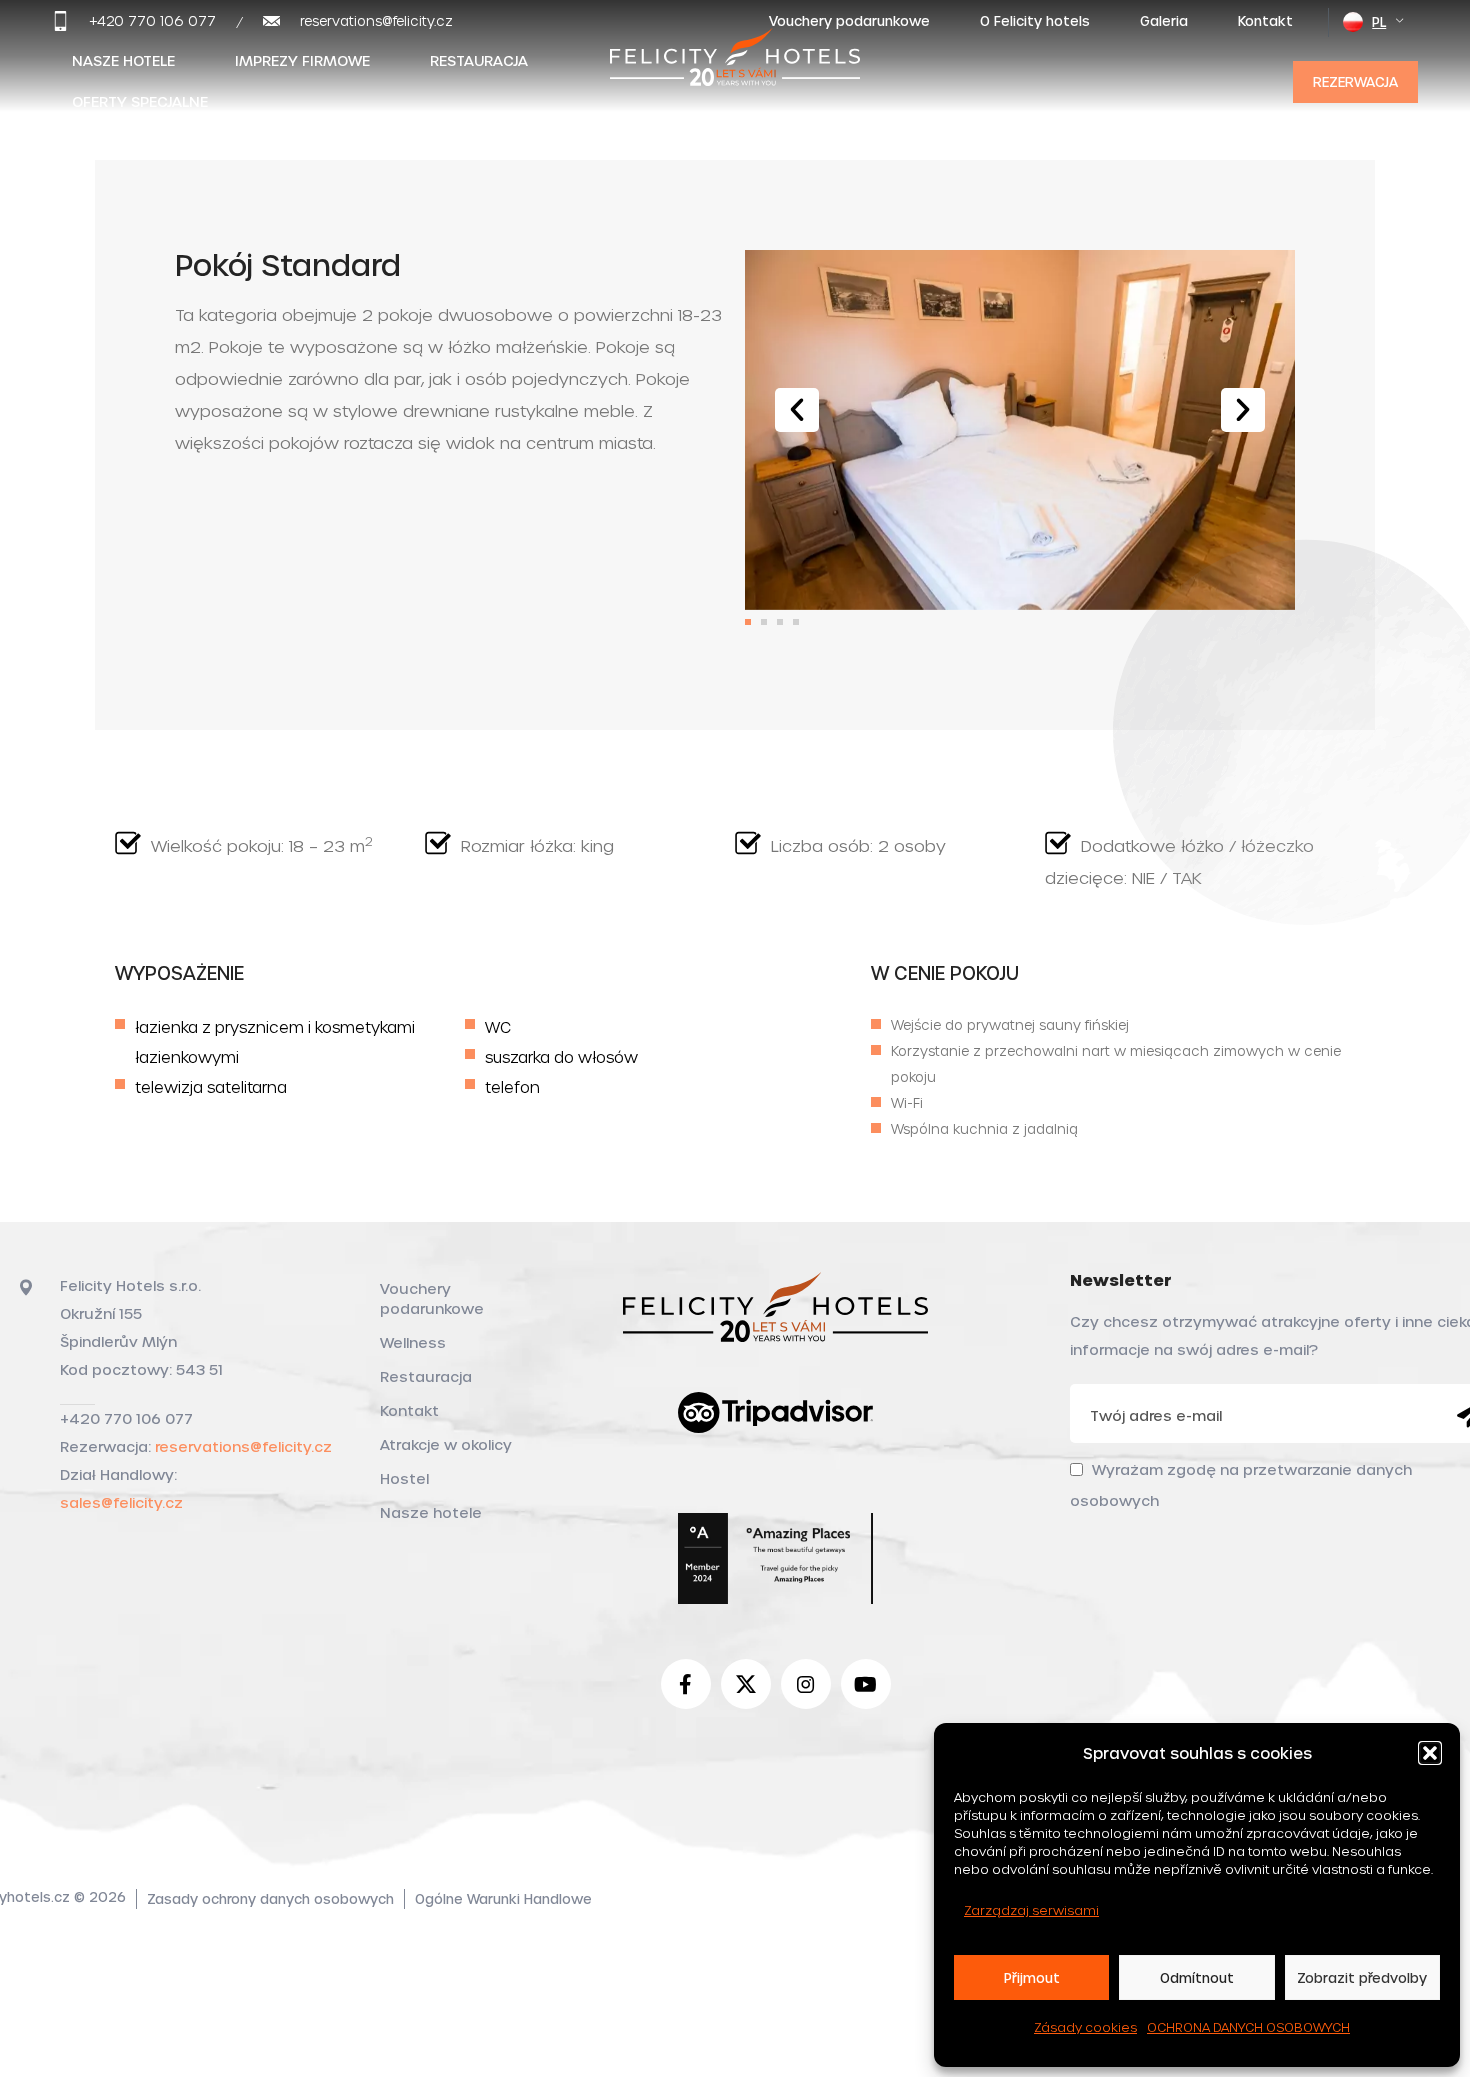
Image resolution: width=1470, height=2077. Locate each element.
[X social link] (746, 1684)
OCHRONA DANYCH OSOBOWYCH (1248, 2027)
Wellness (413, 1342)
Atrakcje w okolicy (446, 1444)
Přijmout (1032, 1977)
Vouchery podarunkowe (432, 1298)
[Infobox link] (134, 21)
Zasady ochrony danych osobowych (270, 1898)
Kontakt (409, 1410)
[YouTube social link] (866, 1684)
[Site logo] (735, 77)
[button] (1430, 1753)
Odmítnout (1197, 1977)
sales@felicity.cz (121, 1502)
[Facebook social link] (686, 1684)
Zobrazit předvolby (1362, 1977)
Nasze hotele (431, 1512)
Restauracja (426, 1376)
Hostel (404, 1478)
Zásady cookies (1085, 2027)
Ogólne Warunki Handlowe (503, 1898)
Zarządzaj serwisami (1031, 1910)
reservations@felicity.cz (243, 1446)
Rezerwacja (1355, 81)
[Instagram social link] (806, 1684)
